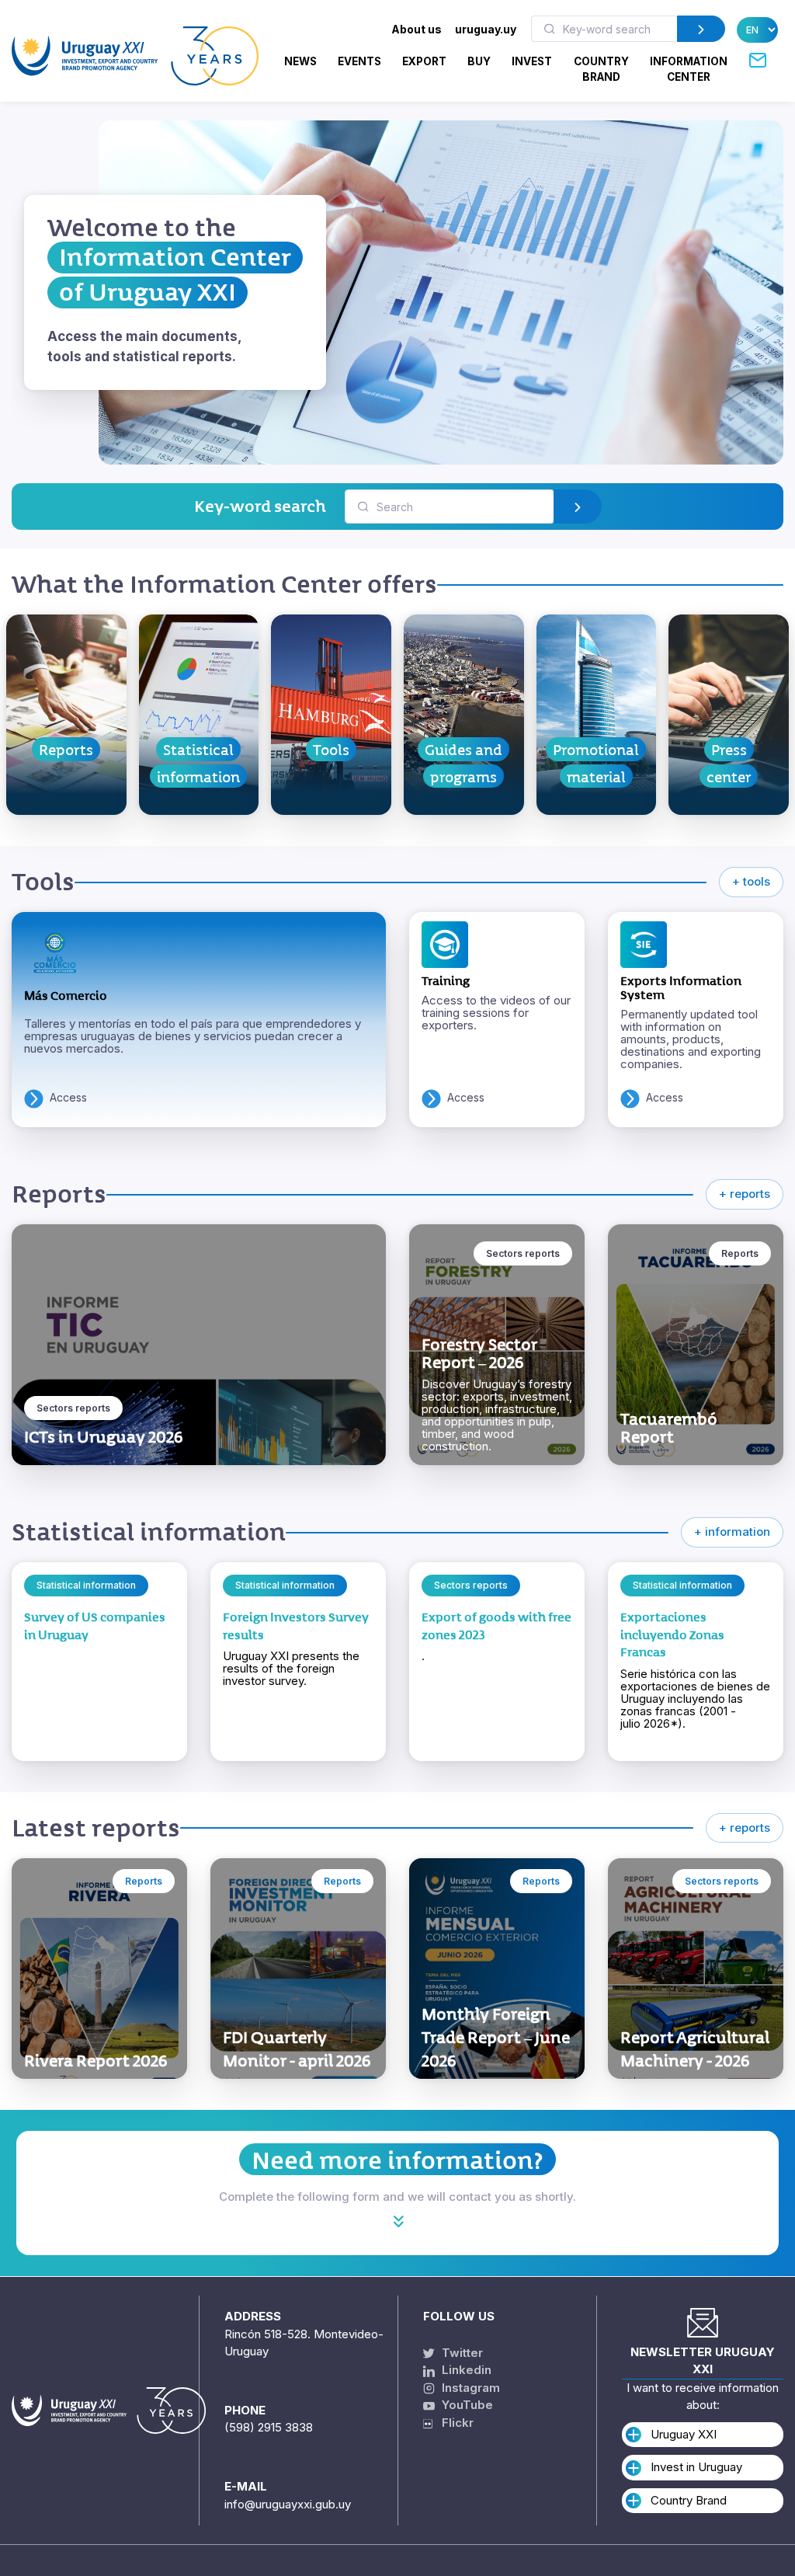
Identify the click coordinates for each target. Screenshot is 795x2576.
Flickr (453, 2423)
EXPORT (424, 61)
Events (359, 61)
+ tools (751, 881)
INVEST (532, 61)
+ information (732, 1532)
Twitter (461, 2353)
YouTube (466, 2405)
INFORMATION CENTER (689, 69)
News (300, 61)
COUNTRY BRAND (601, 69)
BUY (479, 61)
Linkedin (465, 2370)
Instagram (469, 2388)
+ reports (745, 1194)
